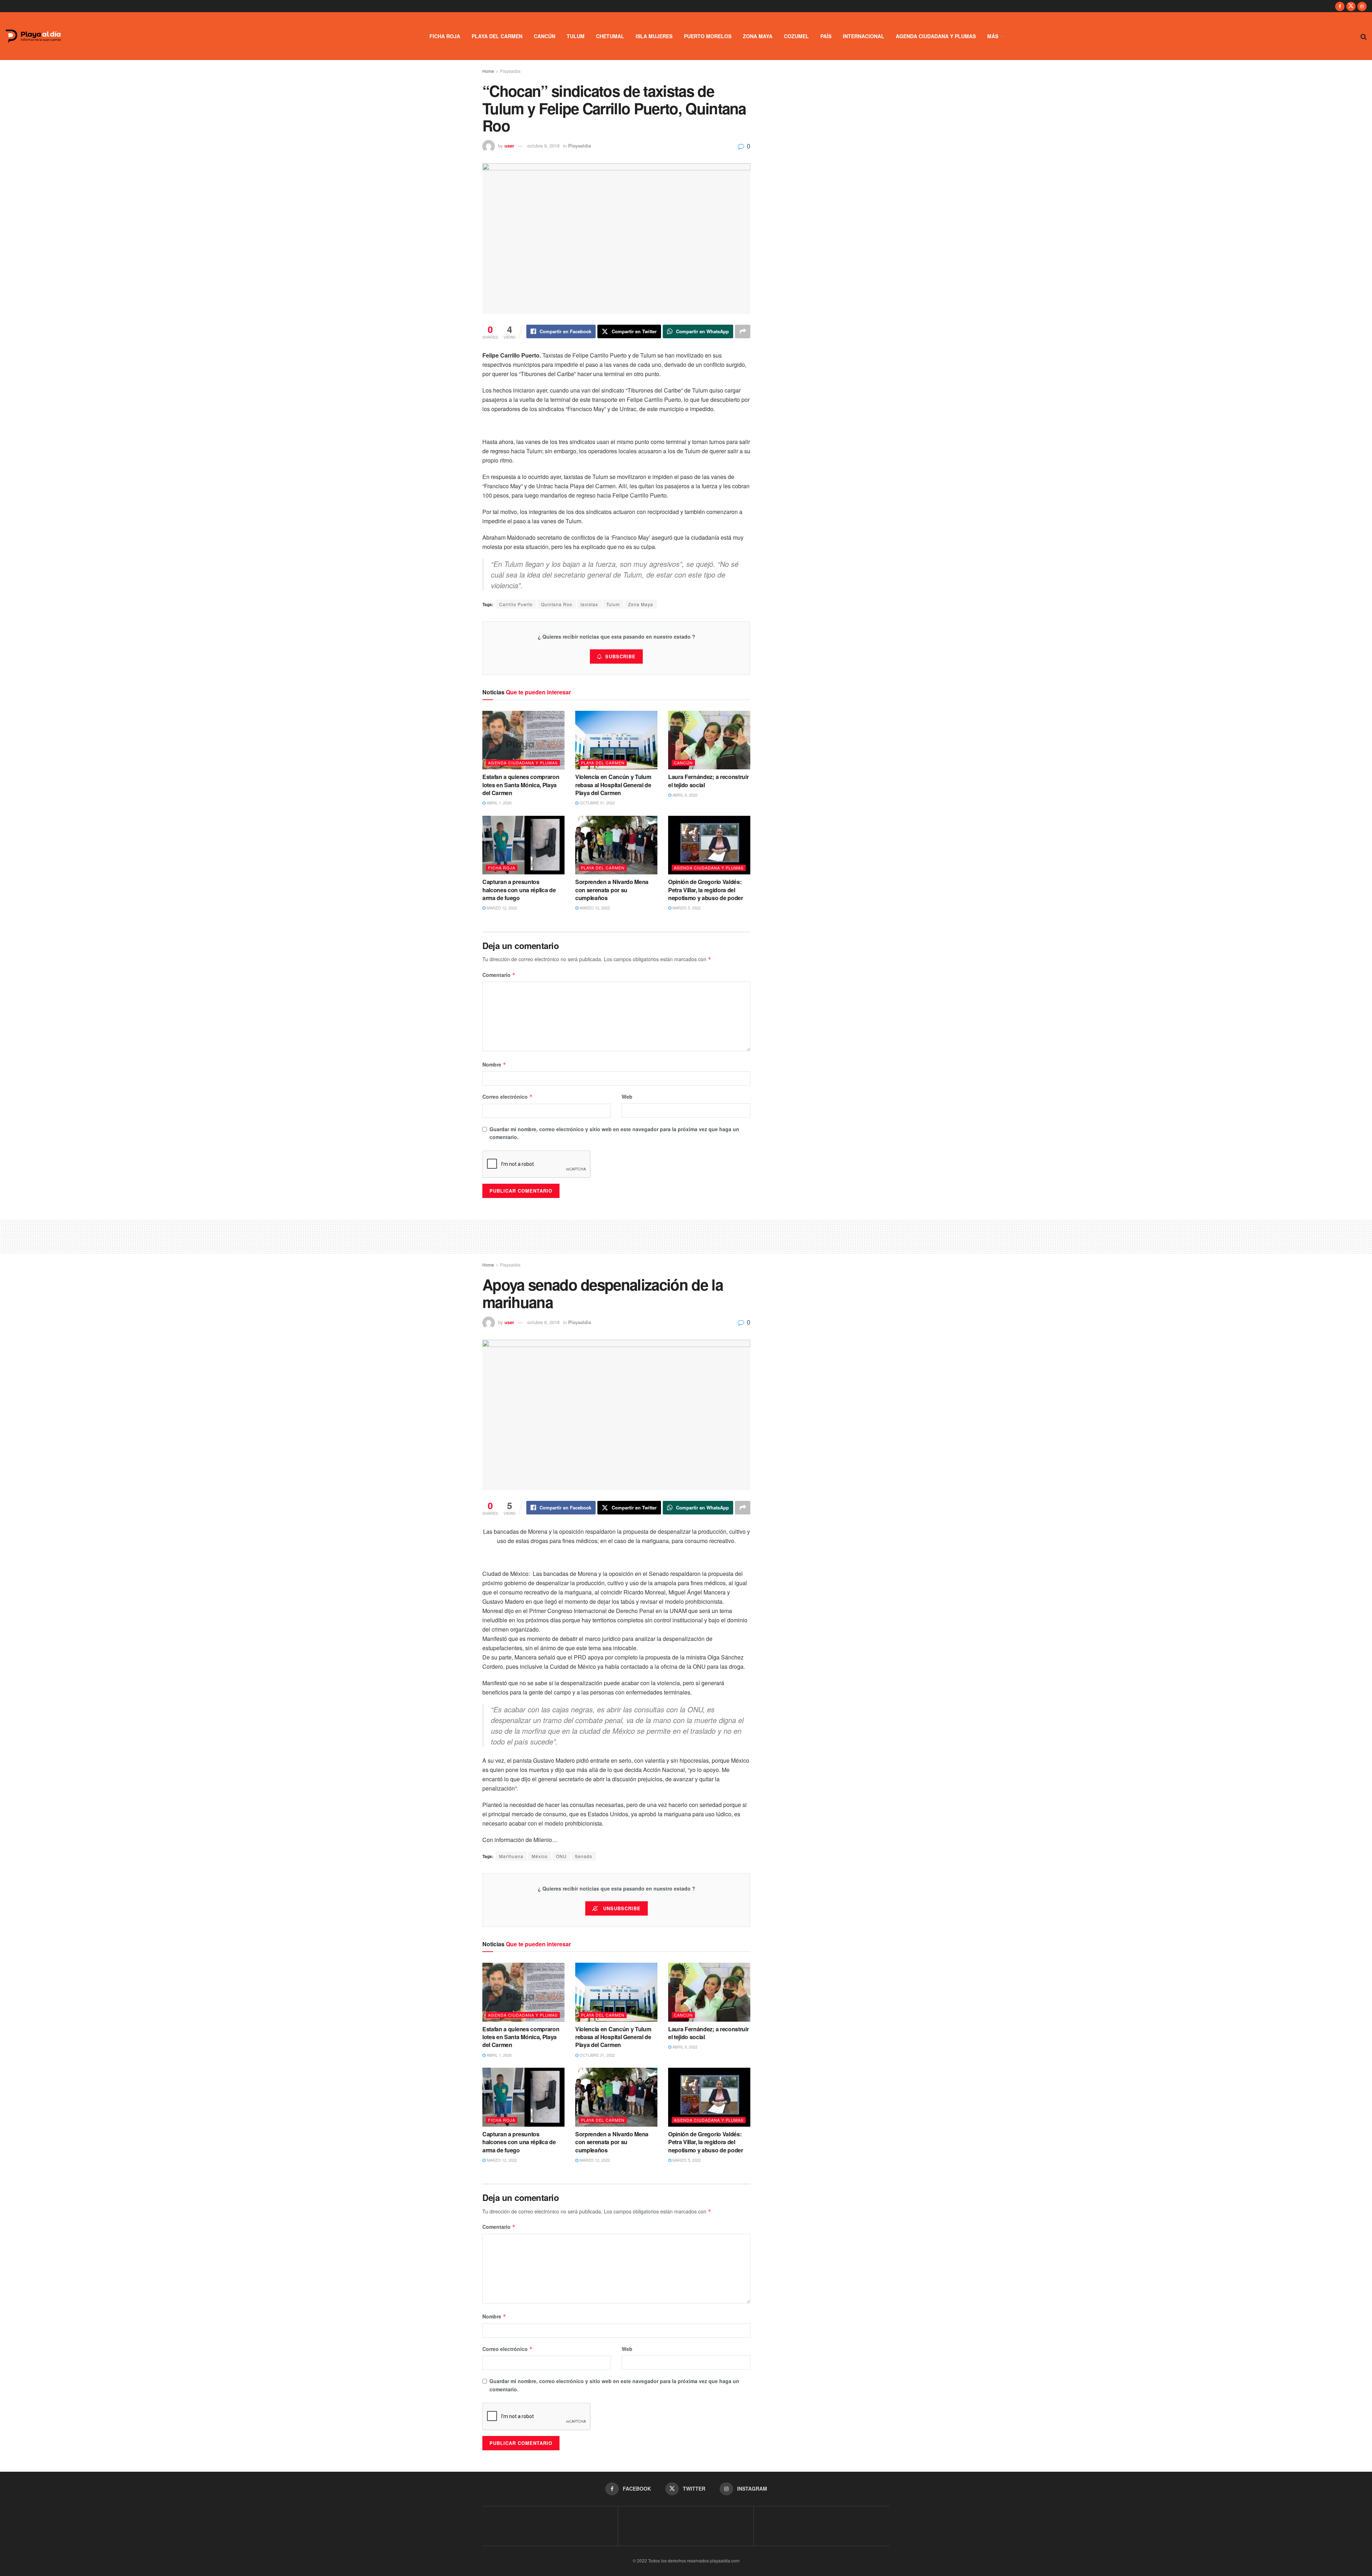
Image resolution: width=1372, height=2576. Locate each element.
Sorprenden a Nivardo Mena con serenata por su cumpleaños (612, 890)
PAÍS (826, 36)
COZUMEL (796, 36)
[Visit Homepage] (33, 36)
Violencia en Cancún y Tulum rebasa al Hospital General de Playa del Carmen (613, 785)
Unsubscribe (621, 1908)
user (509, 146)
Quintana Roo (557, 604)
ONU (561, 1856)
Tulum (613, 604)
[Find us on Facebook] (1340, 6)
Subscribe (620, 656)
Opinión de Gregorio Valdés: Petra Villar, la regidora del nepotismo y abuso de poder (706, 890)
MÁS (993, 36)
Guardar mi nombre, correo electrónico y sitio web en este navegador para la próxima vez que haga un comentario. (614, 1133)
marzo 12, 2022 (501, 908)
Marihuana (511, 1856)
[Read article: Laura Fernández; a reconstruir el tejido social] (709, 740)
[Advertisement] (686, 1235)
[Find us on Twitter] (1351, 6)
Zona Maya (641, 604)
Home (488, 71)
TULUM (576, 36)
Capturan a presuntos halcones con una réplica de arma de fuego (519, 890)
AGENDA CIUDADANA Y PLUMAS (936, 36)
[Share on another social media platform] (743, 331)
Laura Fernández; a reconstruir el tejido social (708, 781)
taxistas (589, 604)
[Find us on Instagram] (1362, 6)
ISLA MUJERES (654, 36)
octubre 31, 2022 (597, 803)
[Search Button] (1364, 36)
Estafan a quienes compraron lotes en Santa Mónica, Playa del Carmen (521, 785)
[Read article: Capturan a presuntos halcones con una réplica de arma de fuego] (523, 845)
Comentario (499, 975)
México (540, 1856)
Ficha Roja (502, 868)
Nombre (494, 1064)
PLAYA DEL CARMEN (497, 36)
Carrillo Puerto (516, 604)
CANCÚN (545, 36)
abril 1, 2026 (499, 803)
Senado (584, 1856)
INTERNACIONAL (864, 36)
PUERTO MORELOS (708, 36)
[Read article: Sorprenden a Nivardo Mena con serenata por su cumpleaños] (616, 845)
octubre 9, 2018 (543, 146)
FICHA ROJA (445, 36)
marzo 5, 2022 (686, 908)
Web (627, 1097)
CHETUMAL (610, 36)
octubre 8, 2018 (543, 1322)
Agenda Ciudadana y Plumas (523, 763)
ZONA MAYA (758, 36)
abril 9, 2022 (684, 795)
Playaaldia (510, 71)
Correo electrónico (508, 1097)
